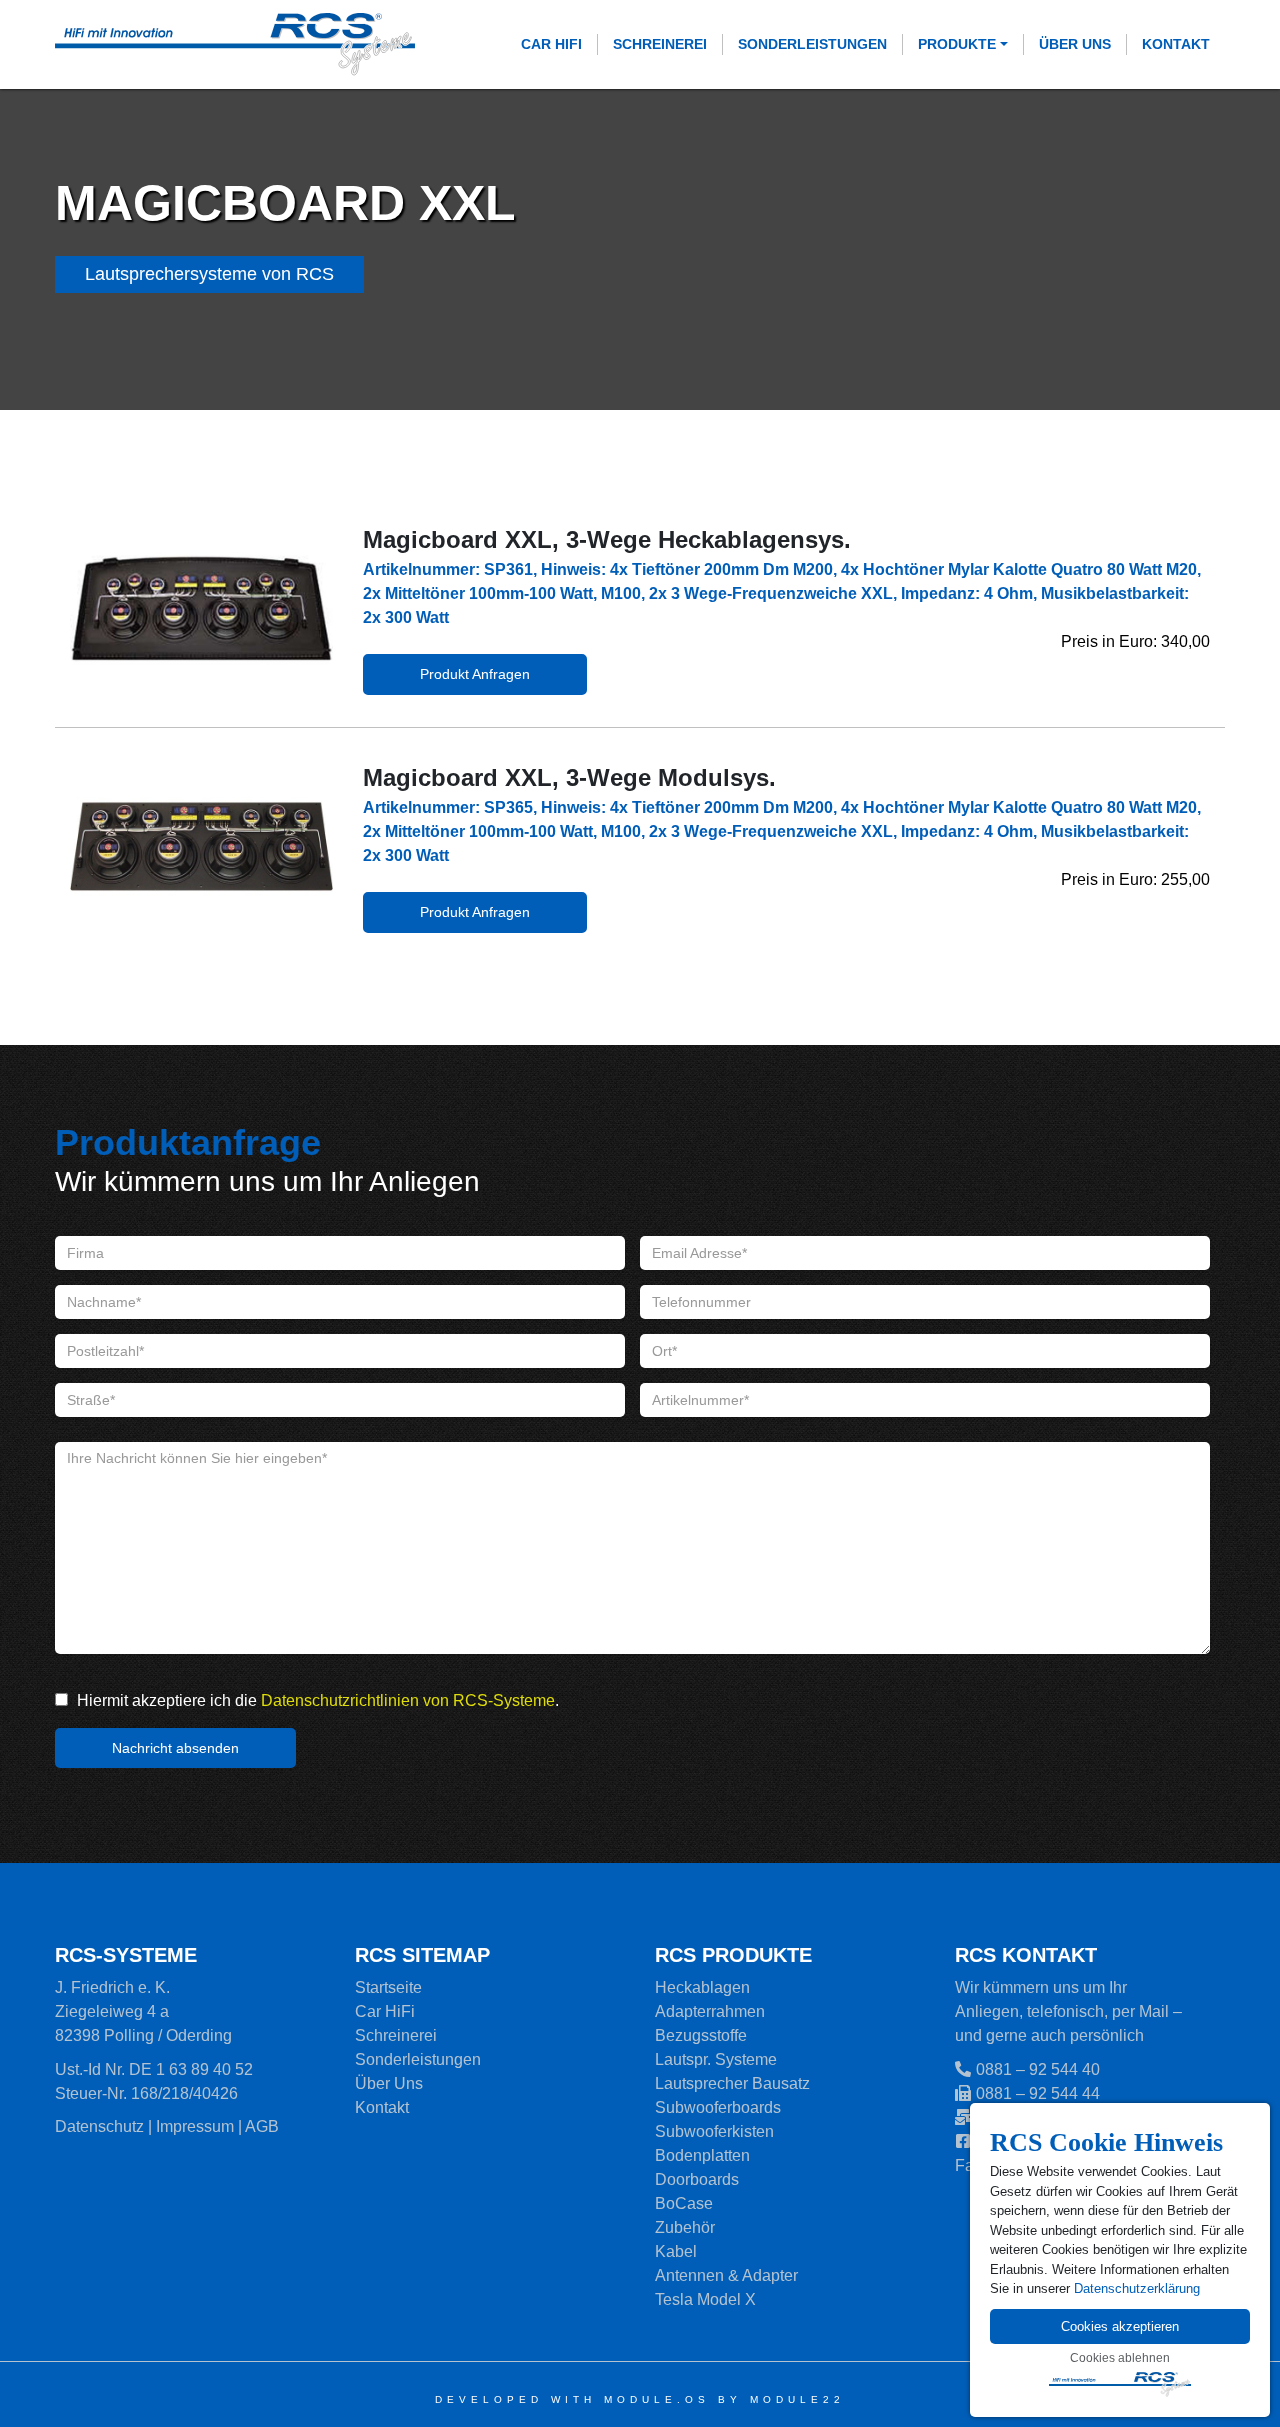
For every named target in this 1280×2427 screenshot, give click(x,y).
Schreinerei (660, 44)
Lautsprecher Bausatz (732, 2083)
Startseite (388, 1987)
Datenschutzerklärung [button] (1137, 2288)
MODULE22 (797, 2399)
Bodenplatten (702, 2155)
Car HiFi (551, 44)
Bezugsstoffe (701, 2035)
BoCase (684, 2203)
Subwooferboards (718, 2107)
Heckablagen (702, 1987)
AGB (262, 2126)
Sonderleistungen (812, 44)
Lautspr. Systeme (716, 2059)
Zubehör (685, 2227)
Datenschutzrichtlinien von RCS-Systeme (408, 1700)
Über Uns (1075, 44)
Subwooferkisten (714, 2131)
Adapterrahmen (710, 2011)
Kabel (676, 2251)
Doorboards (697, 2179)
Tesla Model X (705, 2299)
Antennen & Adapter (726, 2275)
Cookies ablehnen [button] (1120, 2358)
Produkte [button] (957, 44)
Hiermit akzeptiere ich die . (316, 1700)
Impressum (195, 2126)
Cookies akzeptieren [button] (1120, 2326)
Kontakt (1176, 44)
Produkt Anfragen (475, 674)
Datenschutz (99, 2126)
